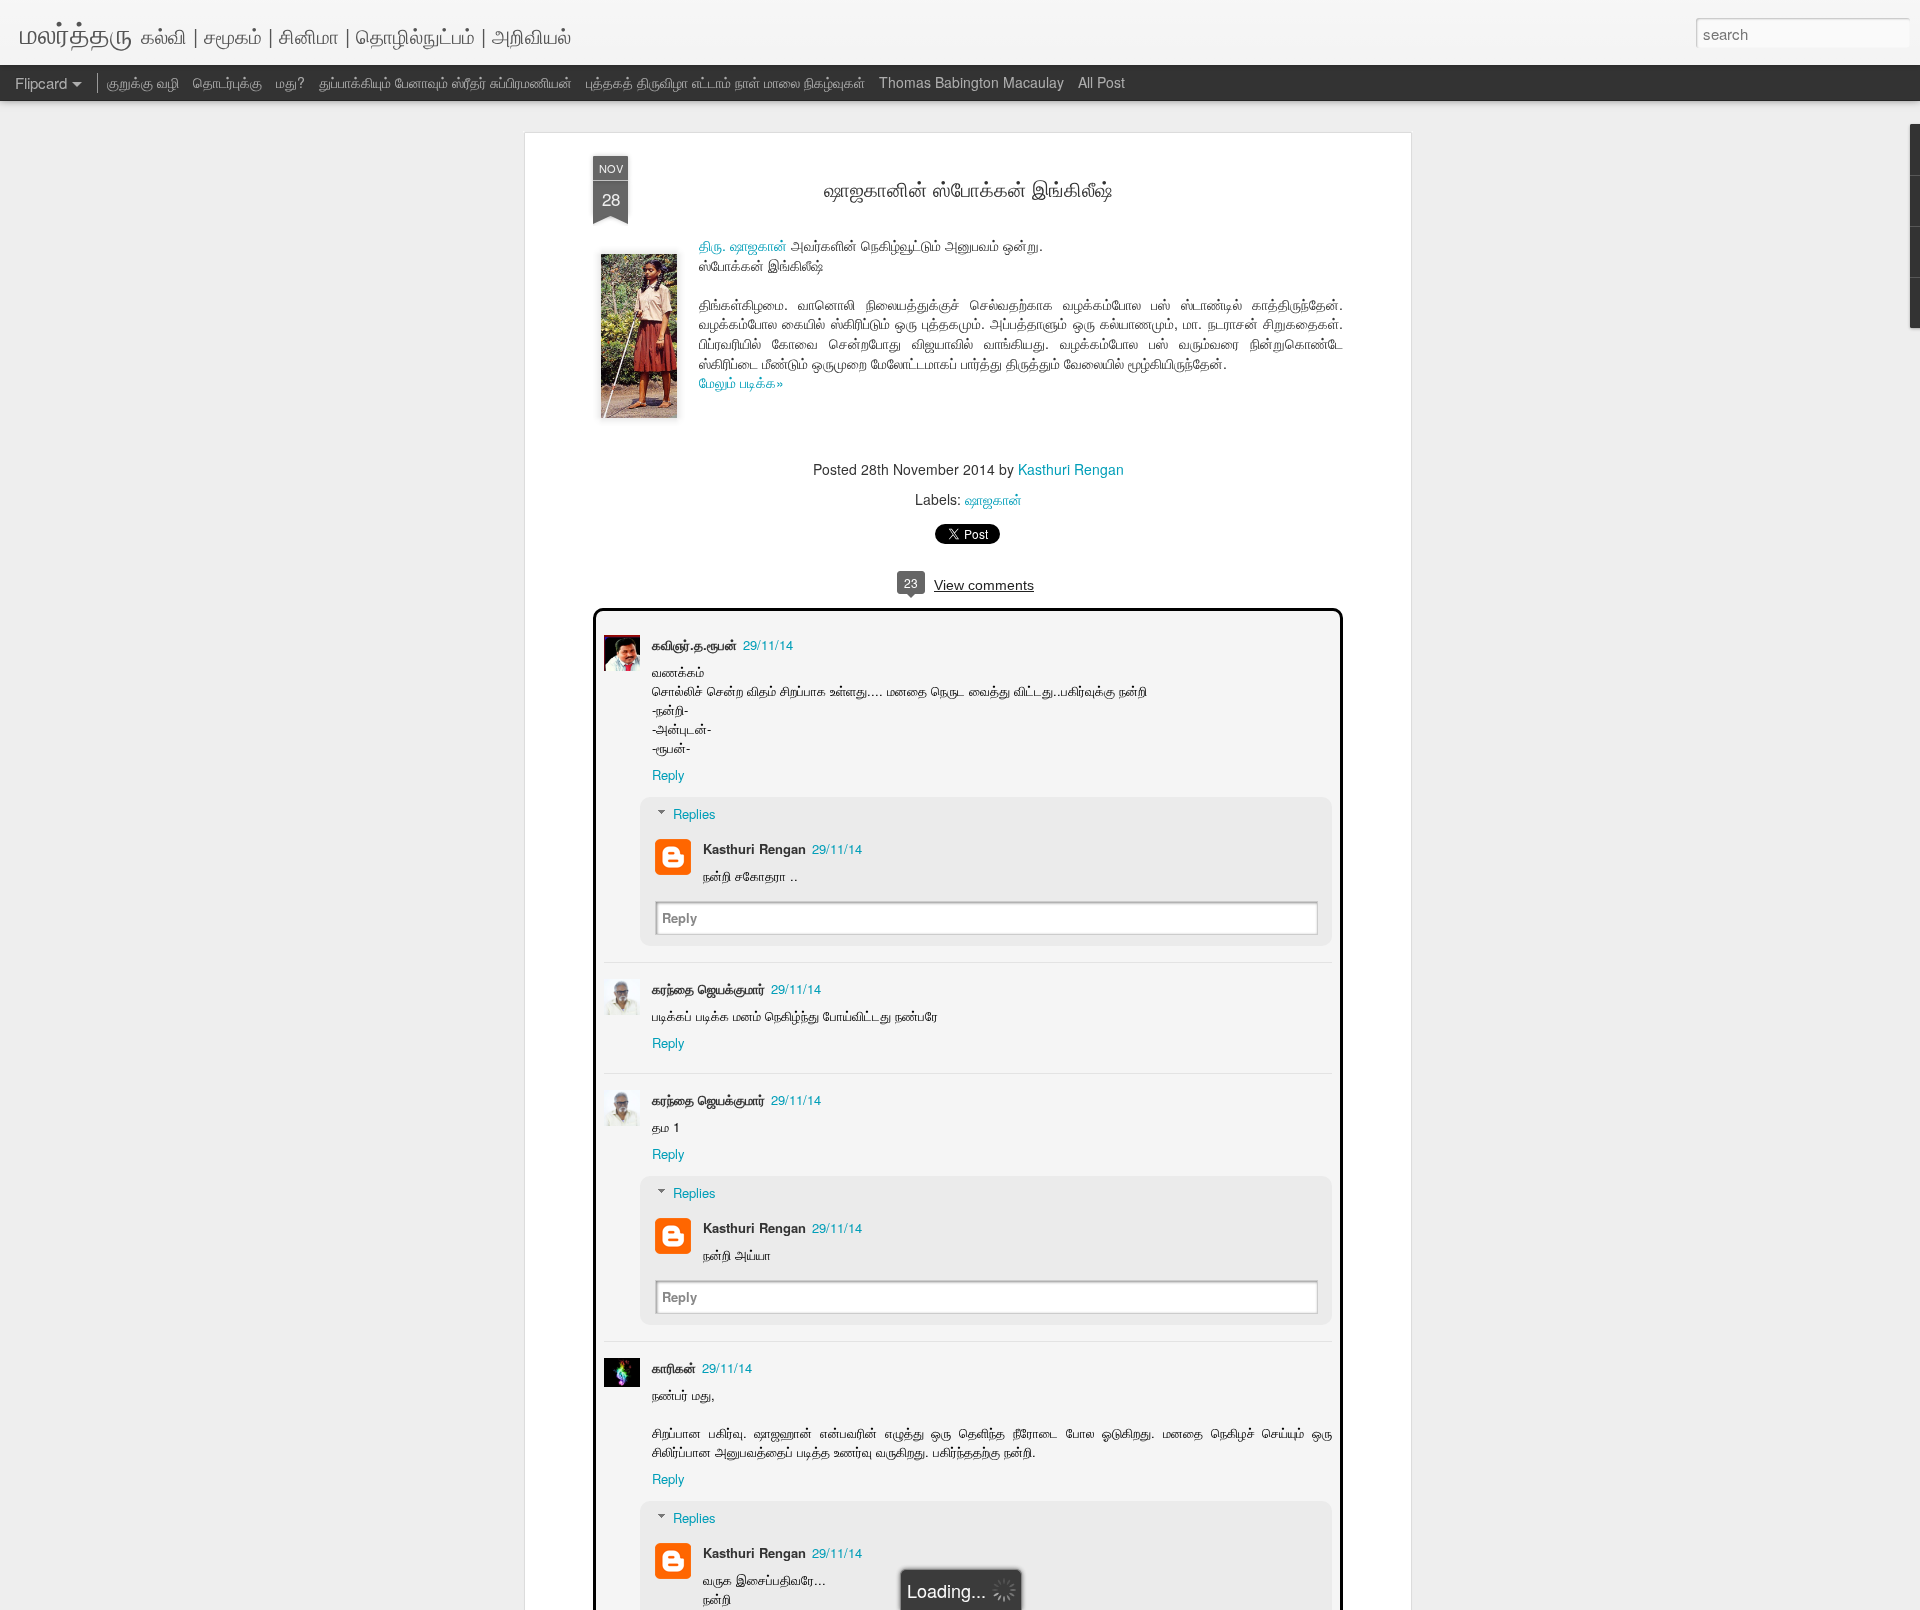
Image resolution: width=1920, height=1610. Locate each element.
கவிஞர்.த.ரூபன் (692, 642)
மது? (290, 82)
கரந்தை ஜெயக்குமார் (706, 986)
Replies (692, 811)
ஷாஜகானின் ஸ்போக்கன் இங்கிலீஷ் (968, 188)
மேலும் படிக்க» (741, 382)
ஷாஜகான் (993, 499)
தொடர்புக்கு (227, 82)
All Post (1101, 82)
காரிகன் (672, 1365)
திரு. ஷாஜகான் (743, 245)
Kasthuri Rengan (1071, 469)
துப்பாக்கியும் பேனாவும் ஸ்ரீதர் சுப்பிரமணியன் (445, 82)
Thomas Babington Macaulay (971, 82)
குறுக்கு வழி (143, 82)
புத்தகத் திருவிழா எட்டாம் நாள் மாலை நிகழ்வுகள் (725, 82)
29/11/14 (766, 642)
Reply (666, 772)
